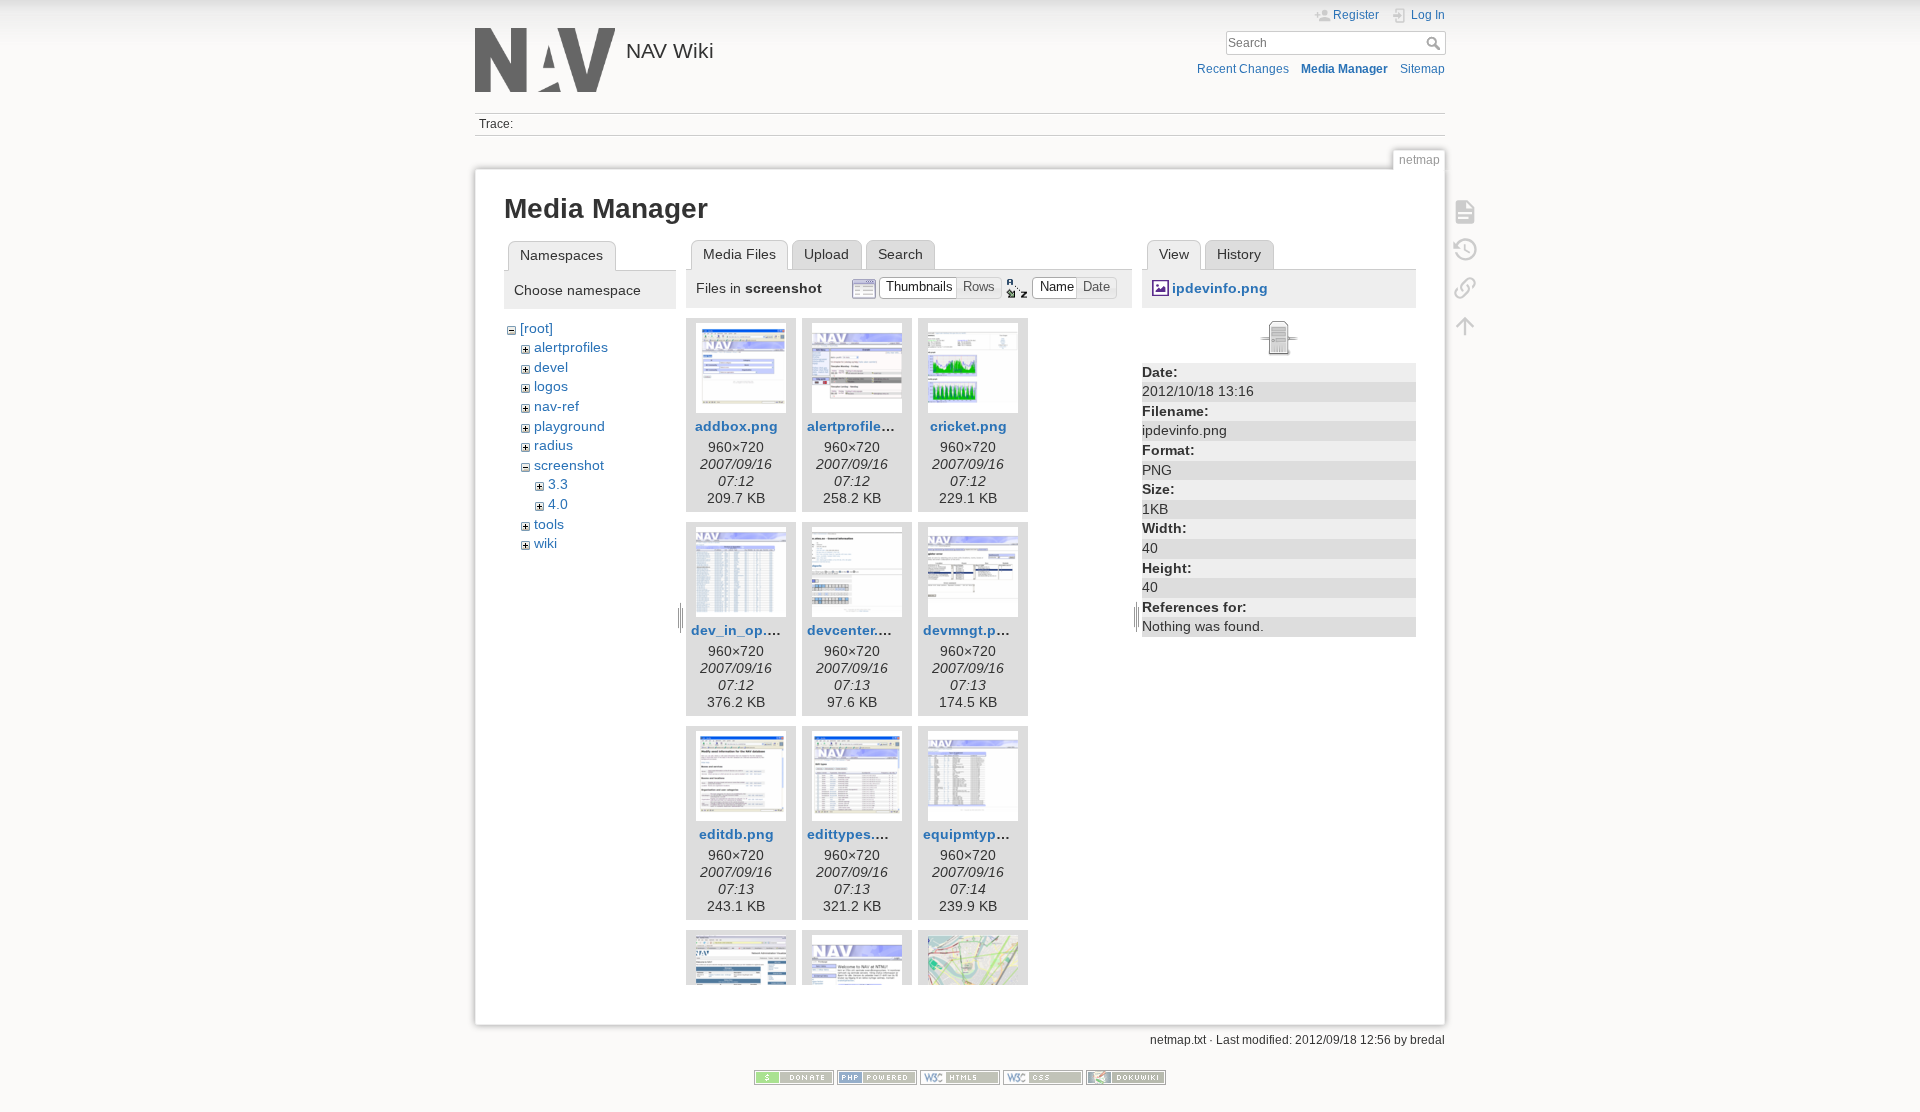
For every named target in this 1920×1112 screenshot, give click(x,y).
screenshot (569, 465)
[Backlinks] (1465, 288)
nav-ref (556, 406)
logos (551, 386)
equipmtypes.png (983, 834)
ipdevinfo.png (1220, 288)
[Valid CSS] (1043, 1077)
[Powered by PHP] (877, 1077)
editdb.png (736, 834)
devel (551, 367)
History (1239, 254)
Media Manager (1344, 69)
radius (553, 445)
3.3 (558, 484)
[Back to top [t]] (1465, 326)
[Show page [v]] (1465, 212)
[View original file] (1279, 336)
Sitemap (1422, 69)
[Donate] (794, 1077)
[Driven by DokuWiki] (1126, 1077)
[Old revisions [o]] (1465, 250)
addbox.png (736, 426)
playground (569, 426)
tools (549, 524)
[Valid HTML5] (960, 1077)
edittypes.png (854, 834)
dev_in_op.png (742, 630)
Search (1435, 43)
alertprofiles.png (863, 426)
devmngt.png (968, 630)
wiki (545, 543)
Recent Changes (1243, 69)
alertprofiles (571, 347)
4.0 (558, 504)
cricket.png (968, 426)
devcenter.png (856, 630)
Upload (826, 254)
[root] (536, 328)
